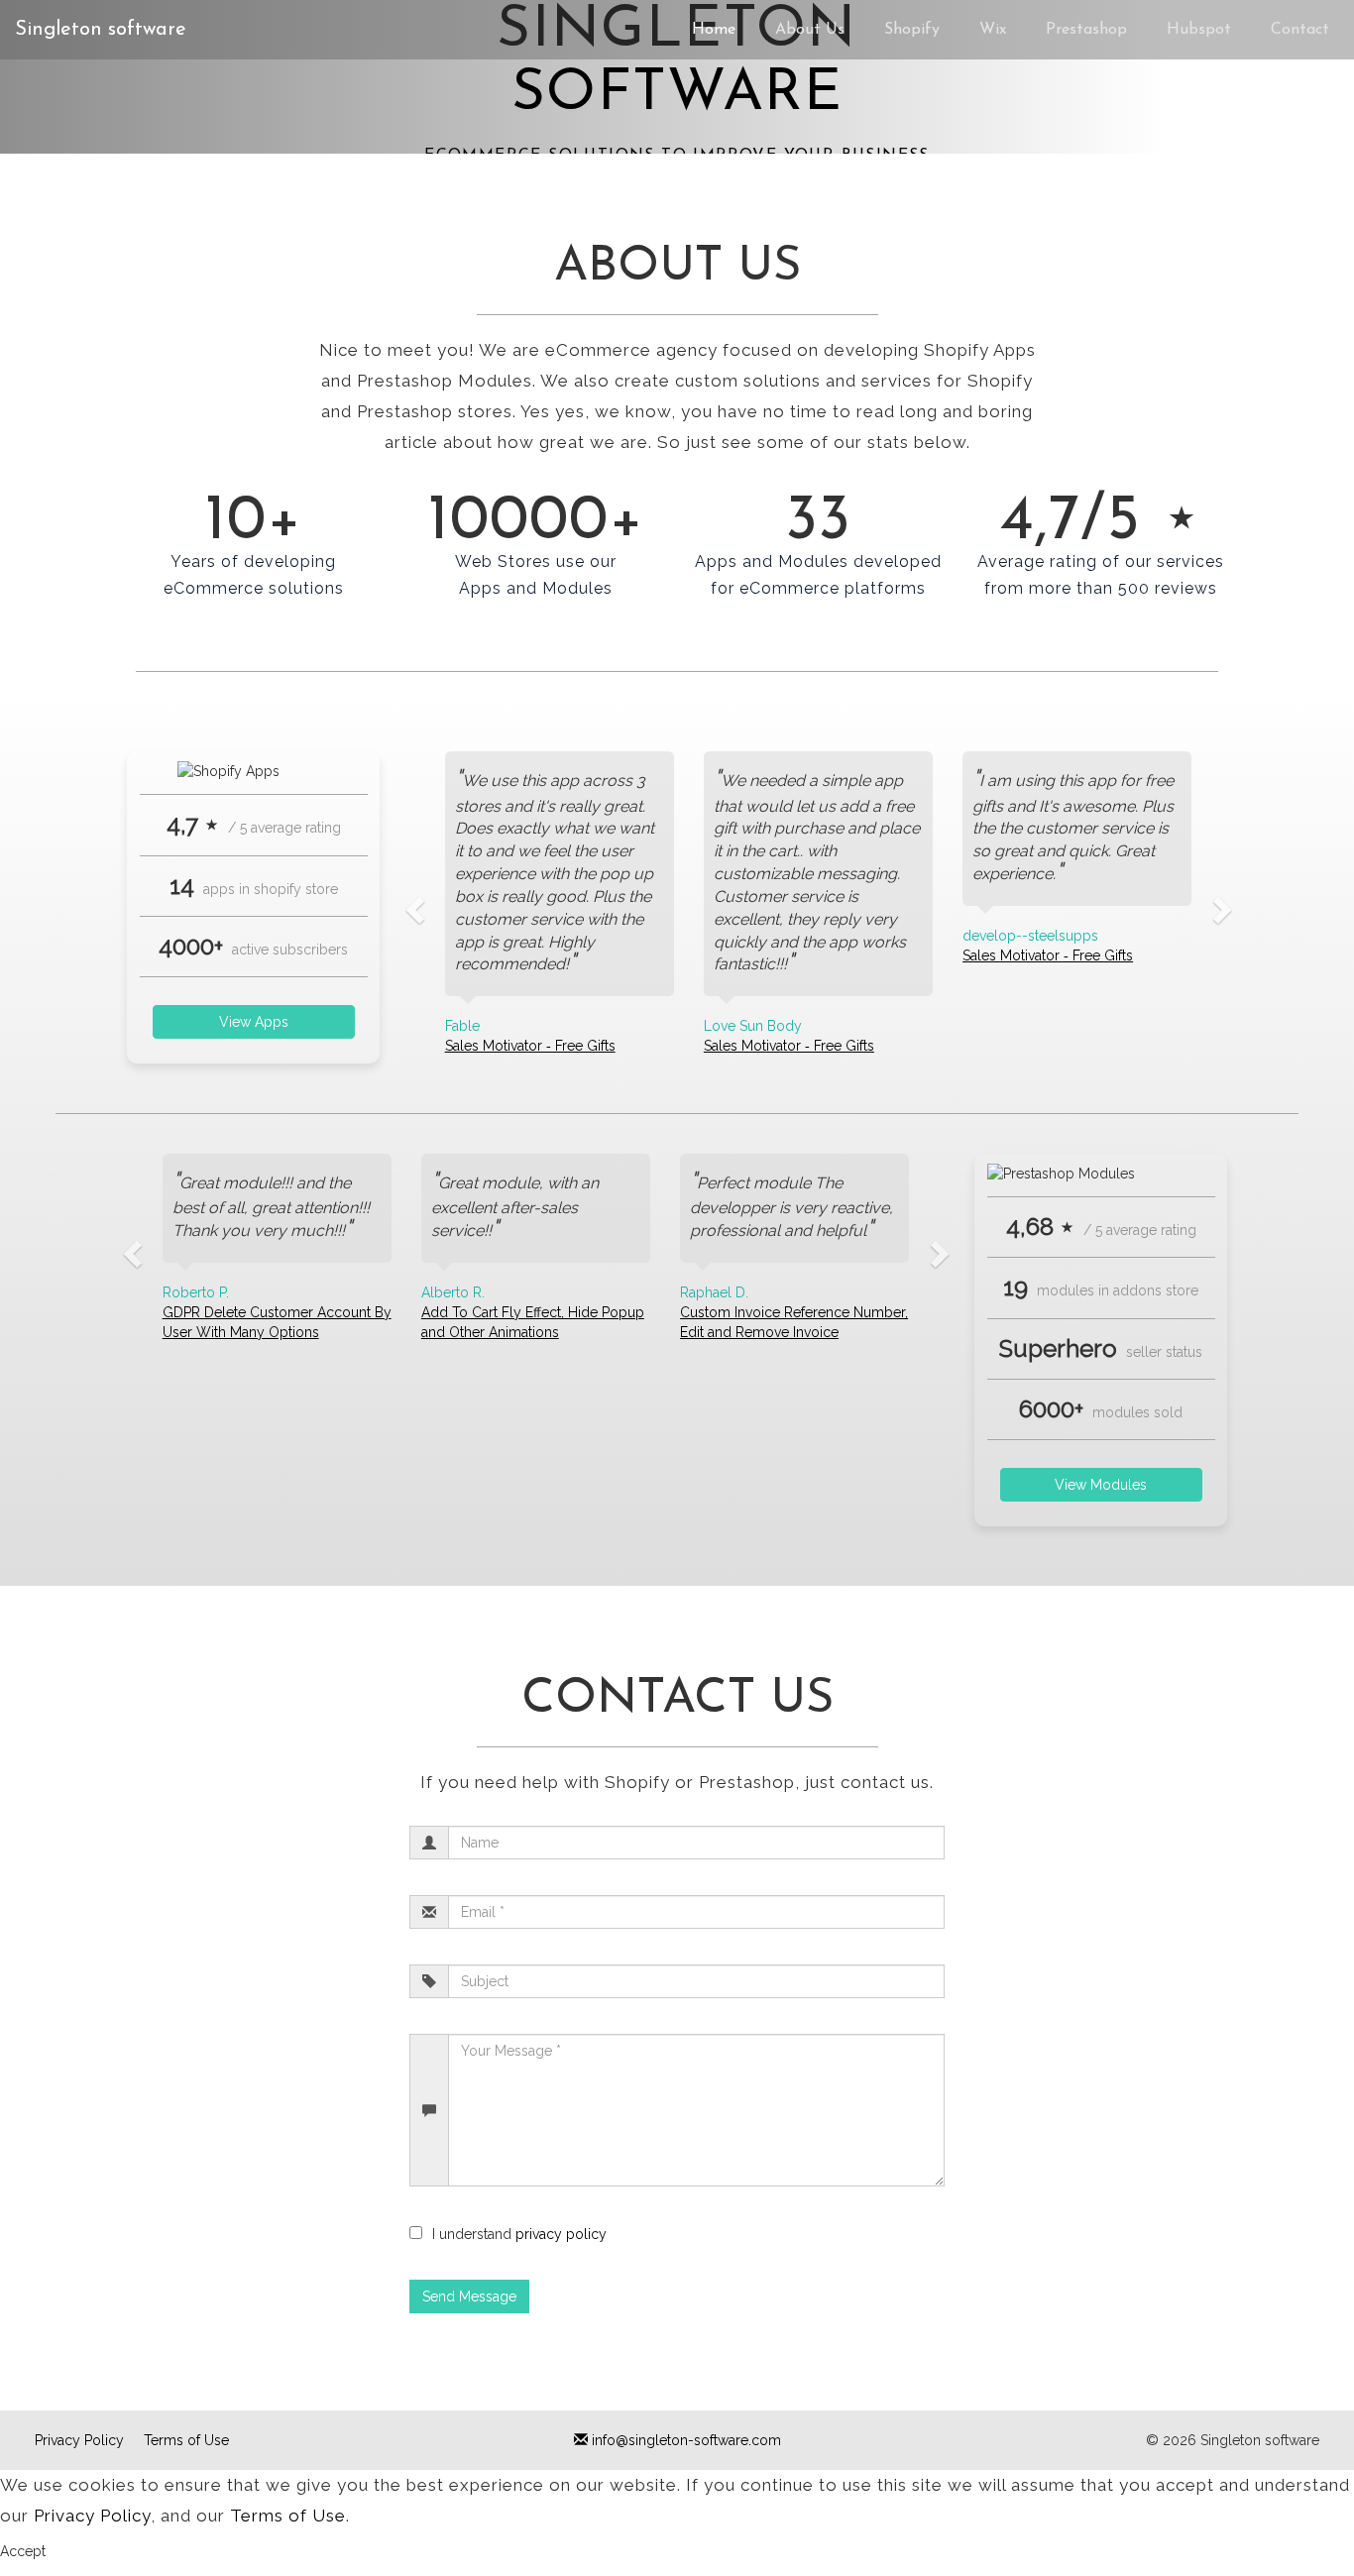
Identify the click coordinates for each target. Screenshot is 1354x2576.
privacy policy (561, 2234)
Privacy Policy (79, 2440)
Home (714, 30)
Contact (1300, 30)
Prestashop (1086, 30)
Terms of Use (186, 2440)
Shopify (912, 30)
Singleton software (101, 30)
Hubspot (1199, 30)
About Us (810, 30)
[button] (412, 903)
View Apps (254, 1022)
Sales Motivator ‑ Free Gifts (530, 1046)
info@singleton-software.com (684, 2440)
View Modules (1101, 1485)
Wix (993, 30)
